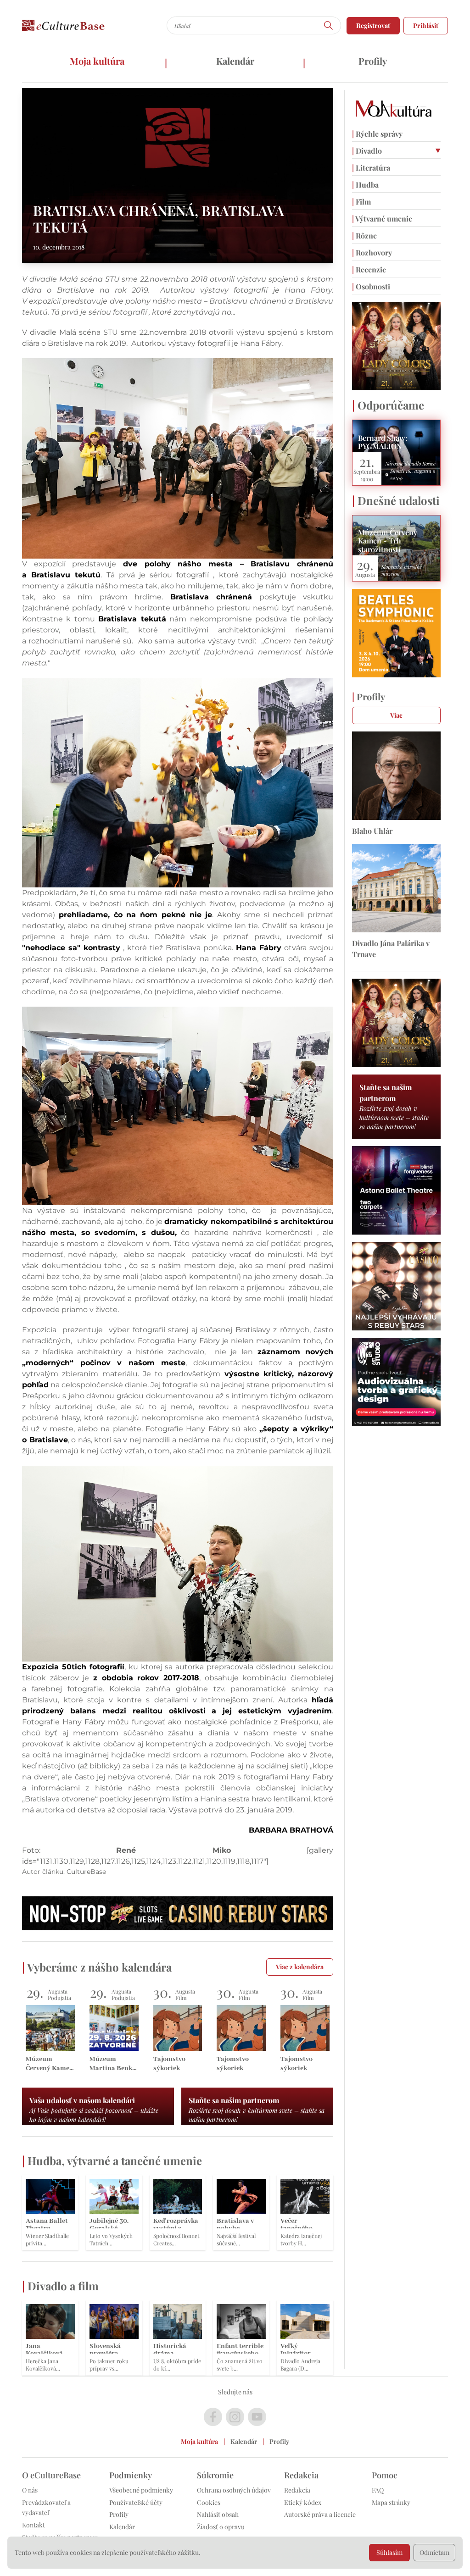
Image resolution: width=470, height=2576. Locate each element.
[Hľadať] (329, 25)
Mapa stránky (391, 2502)
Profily (373, 61)
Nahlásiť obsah (218, 2514)
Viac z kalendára (300, 1967)
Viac (396, 715)
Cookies (209, 2502)
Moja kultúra (97, 61)
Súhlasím (389, 2552)
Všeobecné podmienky (141, 2490)
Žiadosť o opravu (221, 2527)
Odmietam (434, 2552)
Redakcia (297, 2490)
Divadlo (367, 151)
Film (361, 202)
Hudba (365, 185)
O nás (30, 2490)
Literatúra (371, 168)
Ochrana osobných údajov (234, 2490)
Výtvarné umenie (382, 219)
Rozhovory (372, 252)
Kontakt (34, 2525)
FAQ (378, 2490)
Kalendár (235, 61)
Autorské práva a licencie (320, 2514)
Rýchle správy (377, 134)
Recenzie (369, 269)
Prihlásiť (426, 25)
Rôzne (364, 235)
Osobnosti (371, 286)
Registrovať (373, 25)
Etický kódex (303, 2502)
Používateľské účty (136, 2502)
